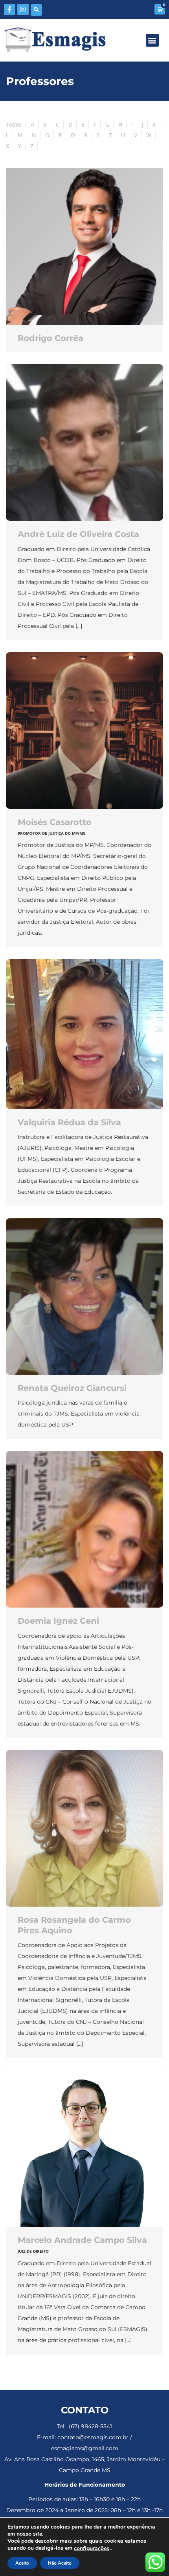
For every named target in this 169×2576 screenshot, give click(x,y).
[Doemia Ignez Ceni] (84, 1529)
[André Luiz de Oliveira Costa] (84, 442)
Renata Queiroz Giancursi (72, 1388)
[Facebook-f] (10, 10)
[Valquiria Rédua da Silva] (84, 1034)
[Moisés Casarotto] (84, 731)
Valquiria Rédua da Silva (69, 1122)
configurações (92, 2549)
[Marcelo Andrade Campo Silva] (84, 2148)
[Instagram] (23, 10)
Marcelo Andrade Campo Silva (82, 2240)
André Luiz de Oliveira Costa (78, 534)
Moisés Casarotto (55, 822)
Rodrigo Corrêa (51, 338)
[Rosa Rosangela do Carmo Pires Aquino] (84, 1828)
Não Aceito (60, 2563)
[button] (36, 10)
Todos (14, 124)
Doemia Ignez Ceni (58, 1621)
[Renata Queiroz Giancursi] (84, 1296)
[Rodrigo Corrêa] (84, 247)
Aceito (22, 2563)
